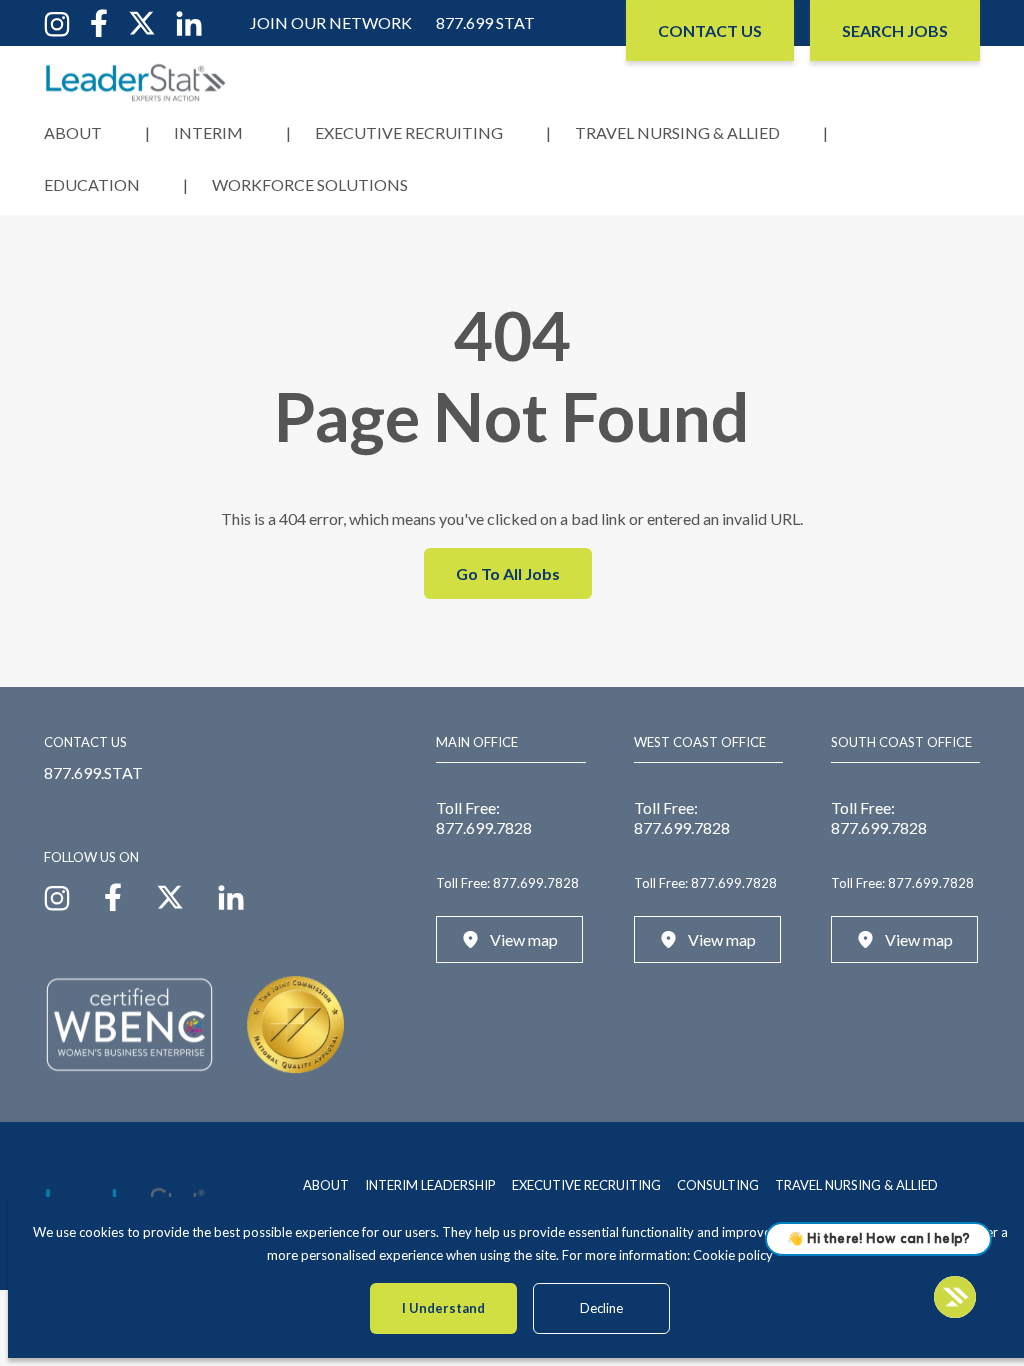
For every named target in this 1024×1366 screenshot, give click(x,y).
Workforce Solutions (310, 184)
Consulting (718, 1185)
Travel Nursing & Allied (677, 132)
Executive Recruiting (409, 132)
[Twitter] (142, 21)
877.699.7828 (484, 827)
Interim (208, 132)
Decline (601, 1308)
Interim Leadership (430, 1185)
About (73, 132)
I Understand (443, 1308)
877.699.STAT (93, 772)
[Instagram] (57, 21)
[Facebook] (99, 21)
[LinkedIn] (189, 21)
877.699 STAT (485, 22)
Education (92, 184)
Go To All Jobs (508, 573)
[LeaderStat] (136, 82)
